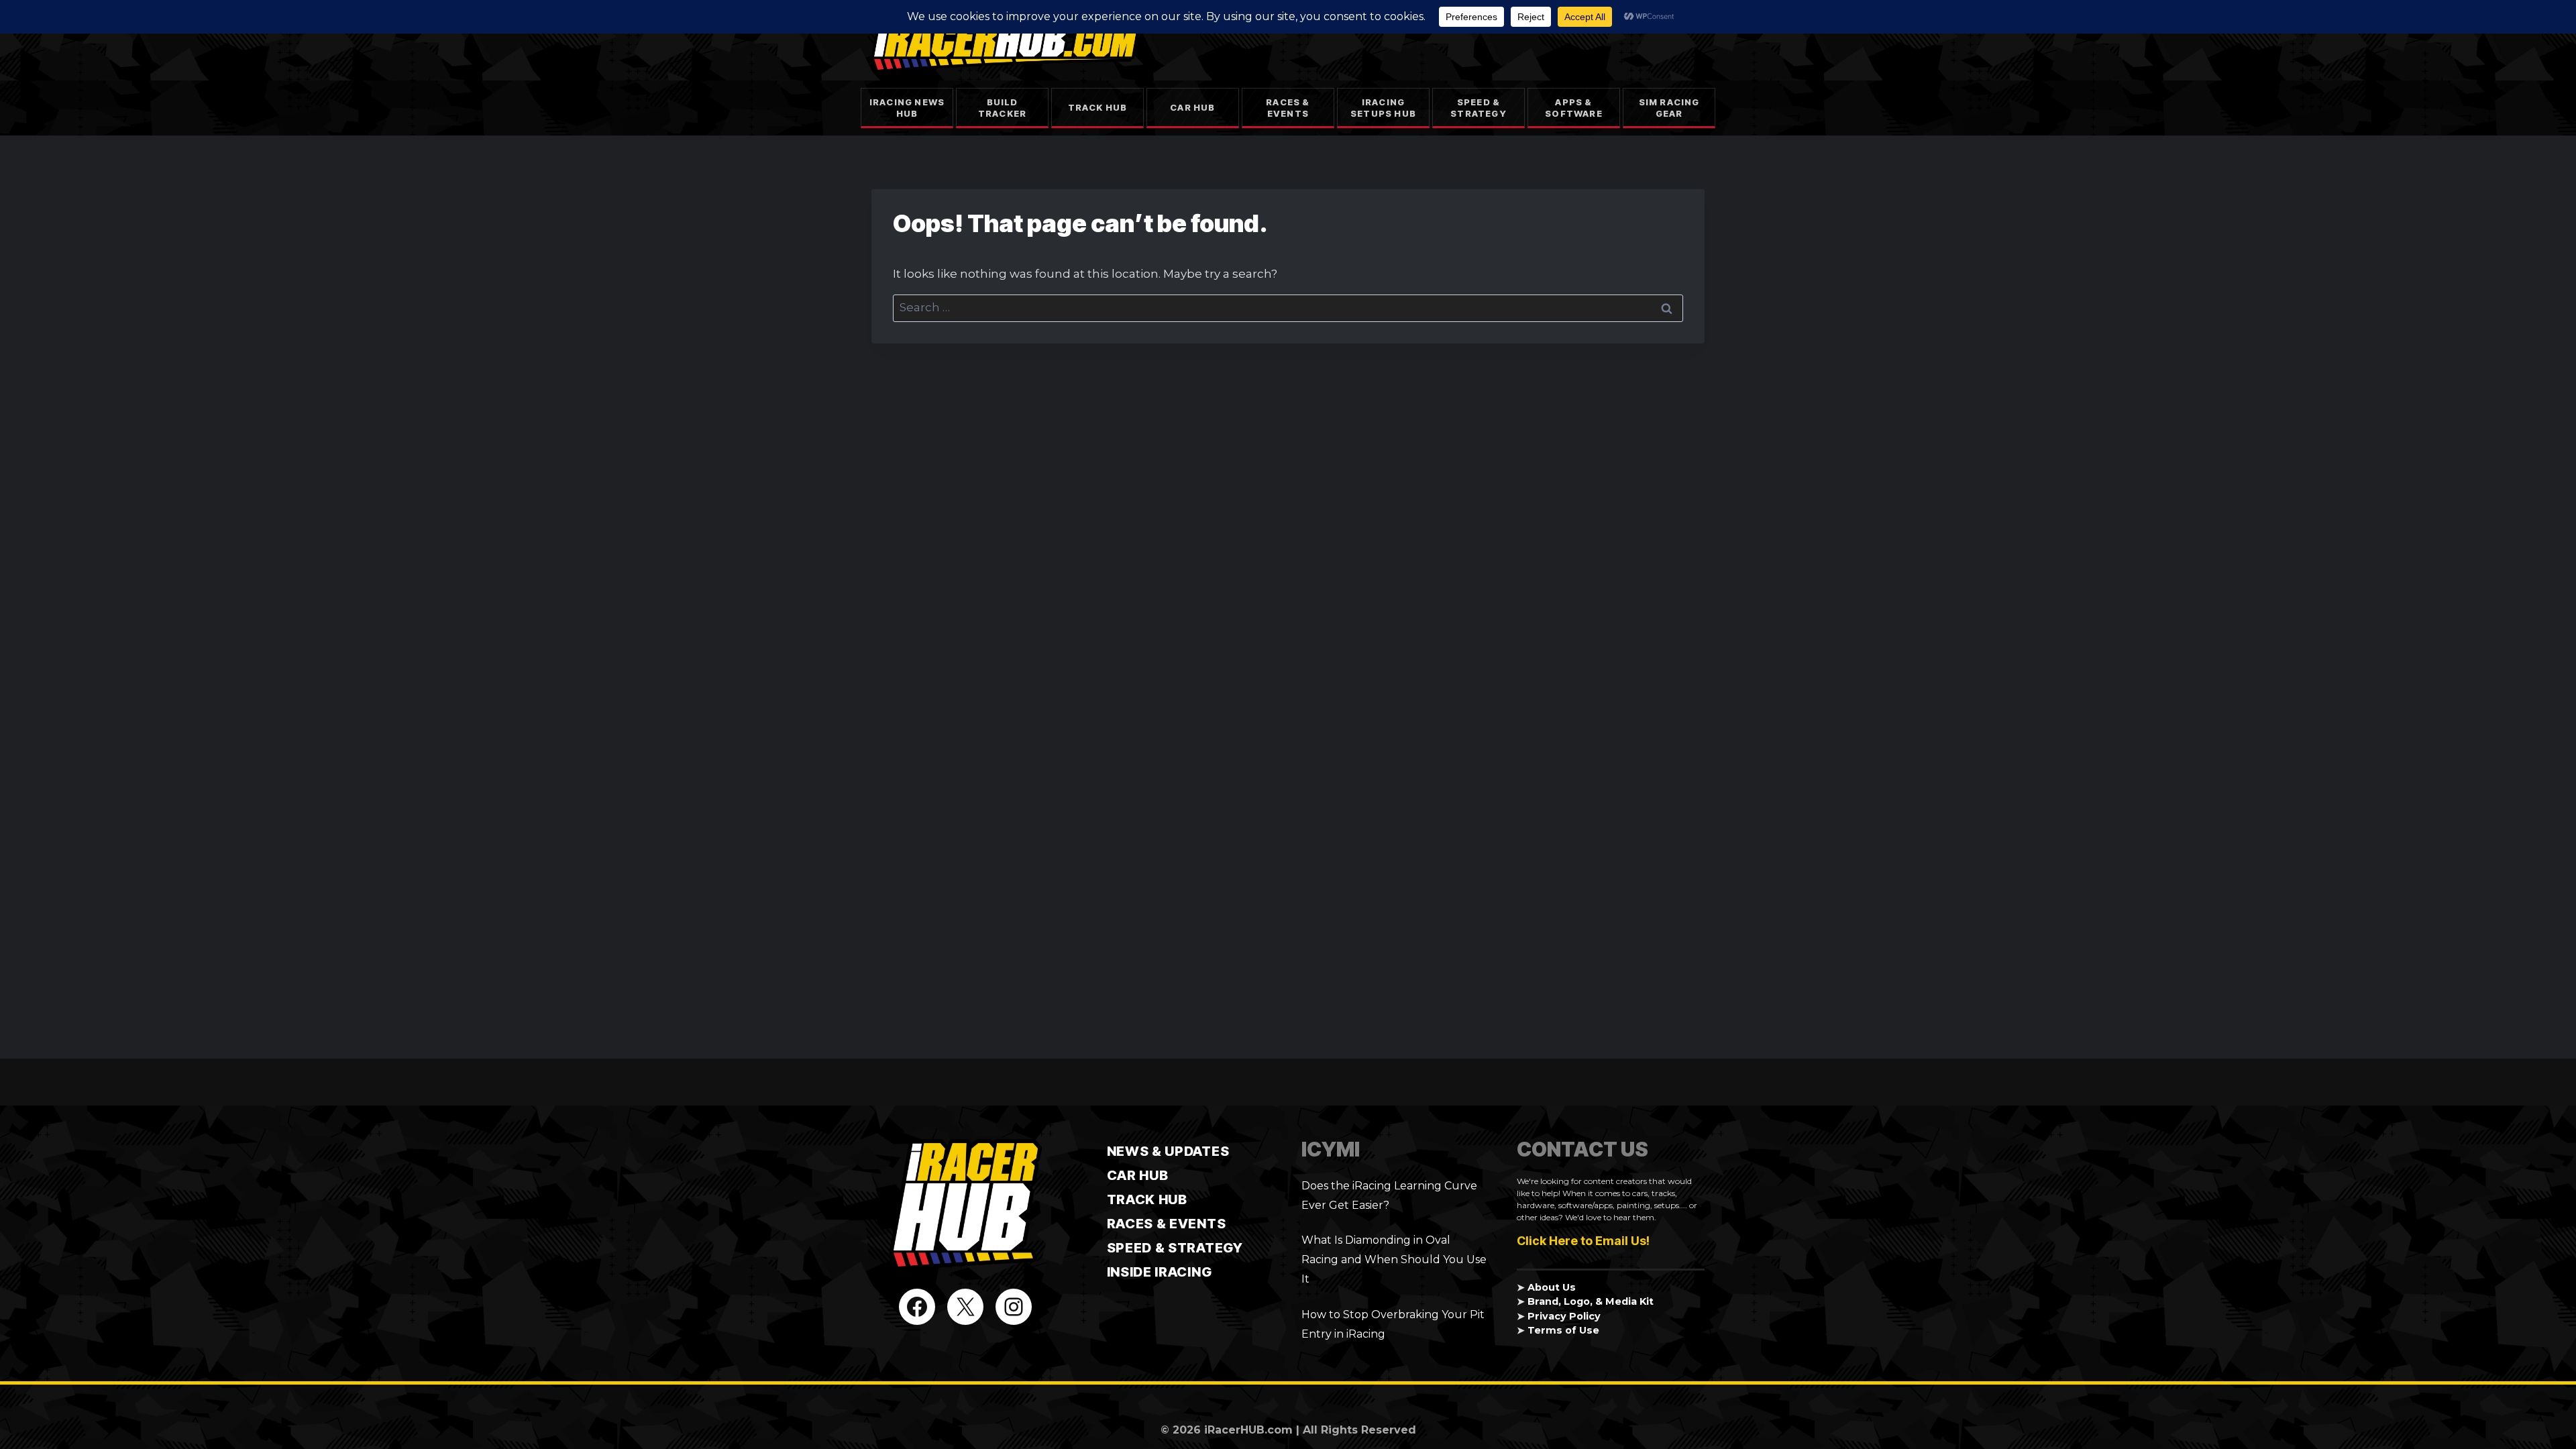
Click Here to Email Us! (1583, 1241)
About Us (1552, 1287)
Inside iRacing (1160, 1272)
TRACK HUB (1147, 1199)
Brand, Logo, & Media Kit (1591, 1301)
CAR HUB (1138, 1175)
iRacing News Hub (907, 108)
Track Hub (1098, 107)
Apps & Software (1574, 108)
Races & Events (1288, 108)
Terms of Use (1563, 1330)
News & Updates (1168, 1151)
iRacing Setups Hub (1383, 108)
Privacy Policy (1564, 1316)
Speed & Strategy (1479, 108)
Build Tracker (1002, 108)
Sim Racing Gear (1669, 108)
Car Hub (1192, 107)
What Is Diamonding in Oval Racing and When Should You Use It (1394, 1259)
